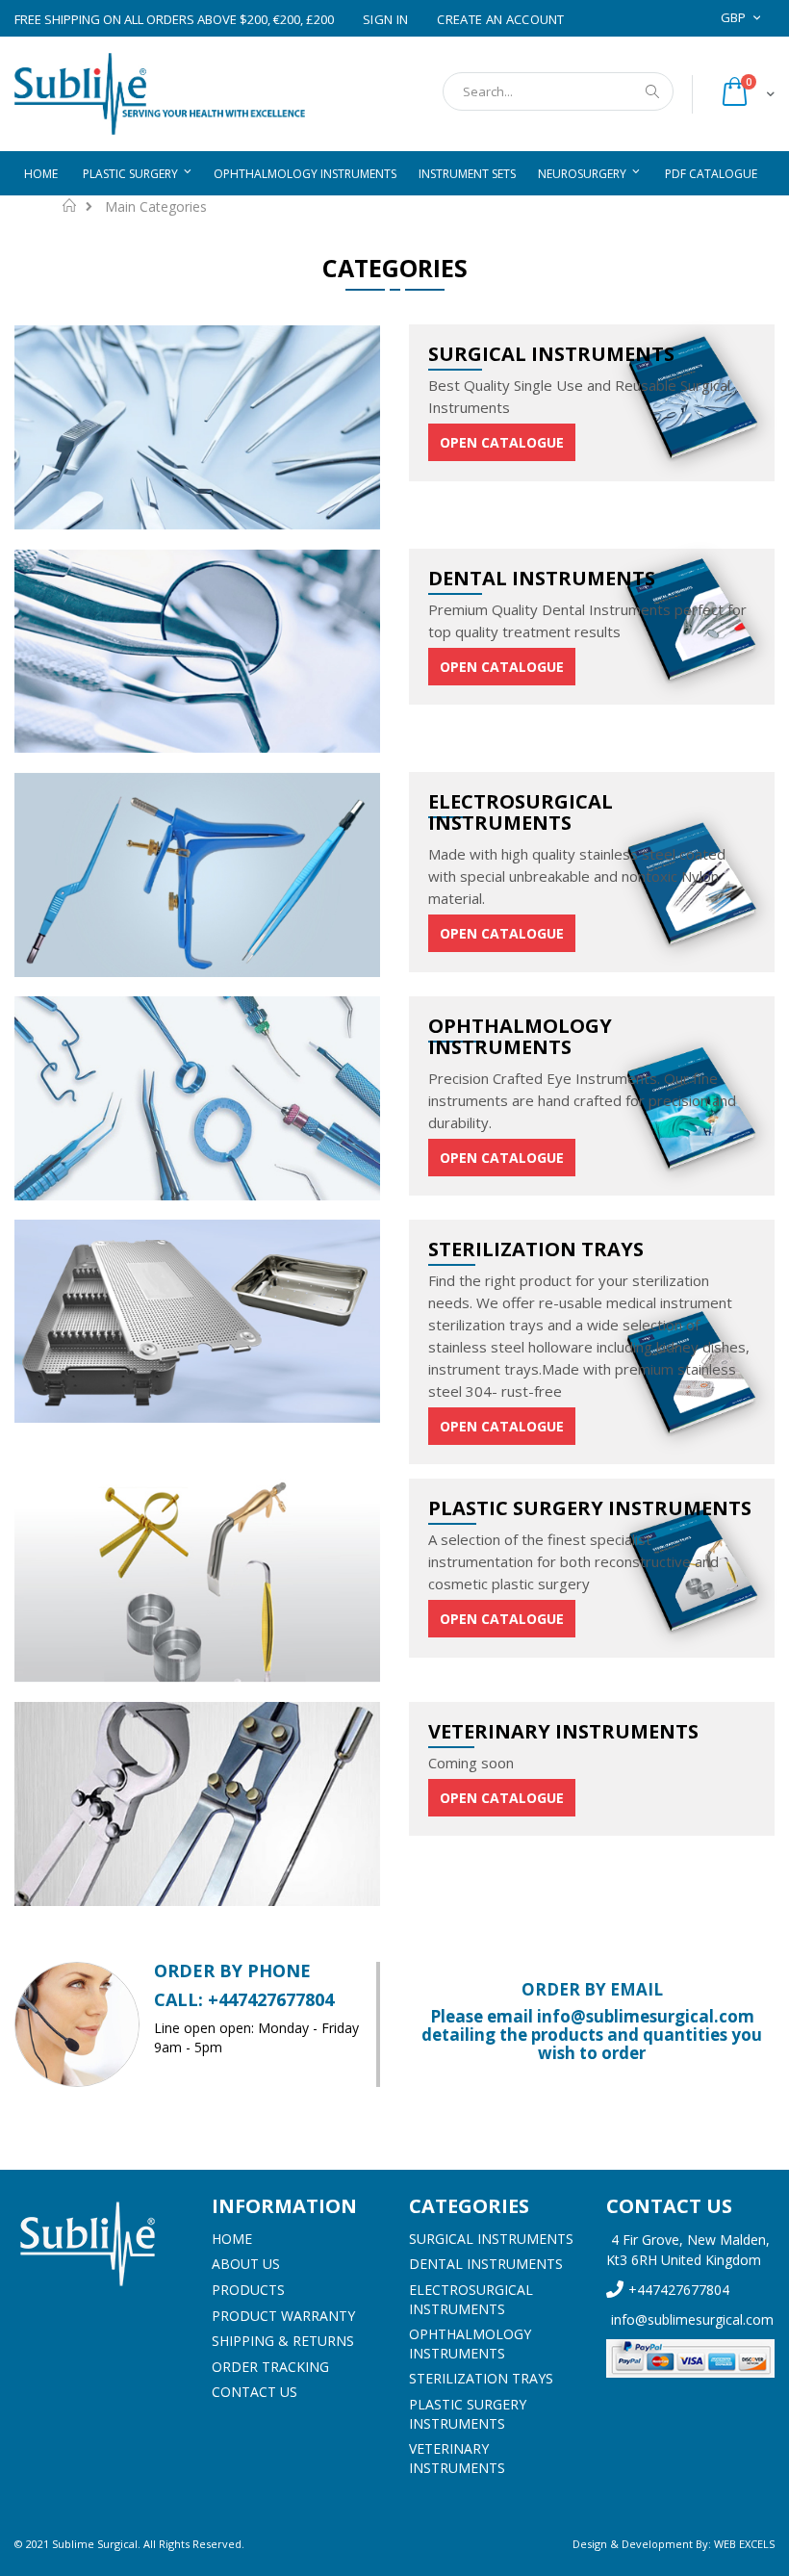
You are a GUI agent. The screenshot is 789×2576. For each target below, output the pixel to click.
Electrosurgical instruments (471, 2299)
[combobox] (558, 91)
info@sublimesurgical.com (692, 2319)
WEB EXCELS (744, 2544)
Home (70, 205)
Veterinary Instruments (457, 2458)
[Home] (99, 2244)
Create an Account (501, 19)
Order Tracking (270, 2367)
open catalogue (502, 442)
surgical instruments (491, 2239)
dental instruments (486, 2264)
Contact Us (255, 2392)
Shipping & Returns (283, 2341)
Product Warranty (283, 2316)
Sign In (385, 19)
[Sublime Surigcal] (160, 94)
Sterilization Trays (481, 2378)
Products (248, 2290)
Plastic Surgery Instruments (468, 2414)
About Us (246, 2264)
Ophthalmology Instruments (470, 2344)
